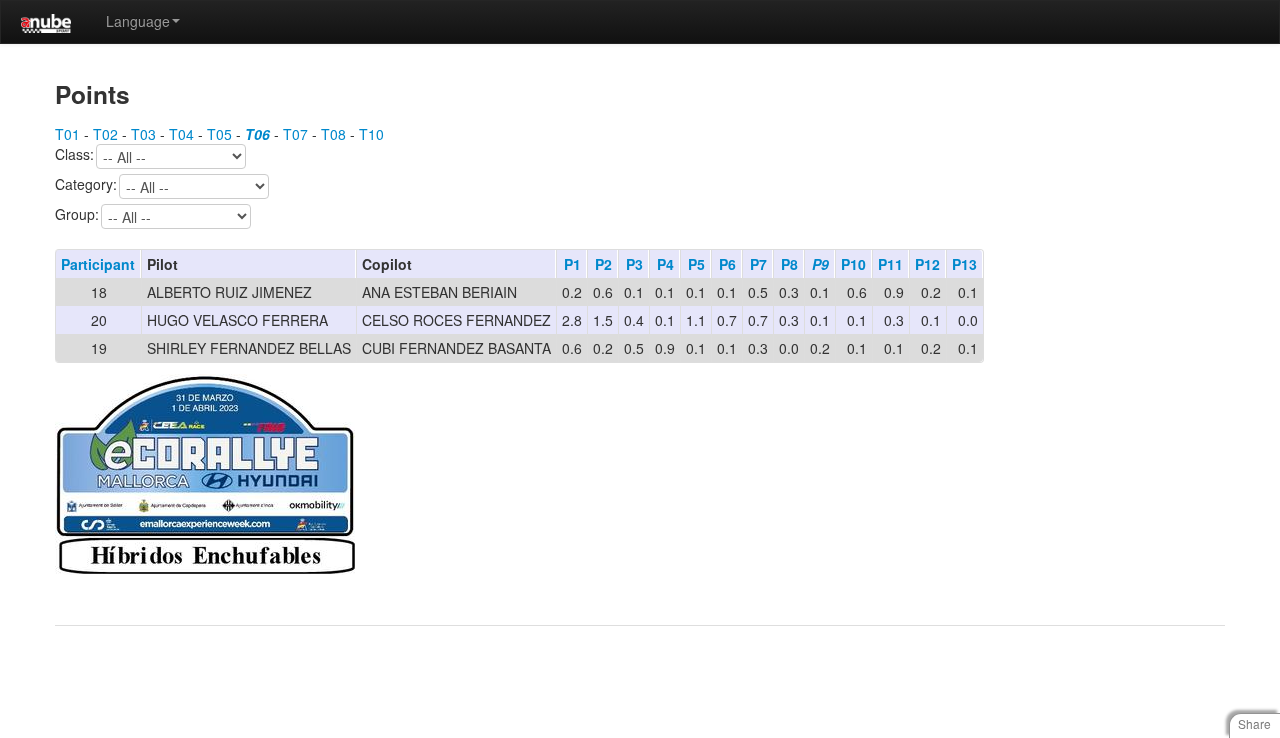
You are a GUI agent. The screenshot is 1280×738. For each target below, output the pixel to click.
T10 (371, 134)
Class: (74, 155)
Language (138, 21)
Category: (86, 185)
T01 (67, 134)
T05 (219, 134)
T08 (333, 134)
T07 (295, 134)
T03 (143, 134)
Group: (77, 215)
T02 (105, 134)
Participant (98, 264)
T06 (257, 134)
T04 (181, 134)
